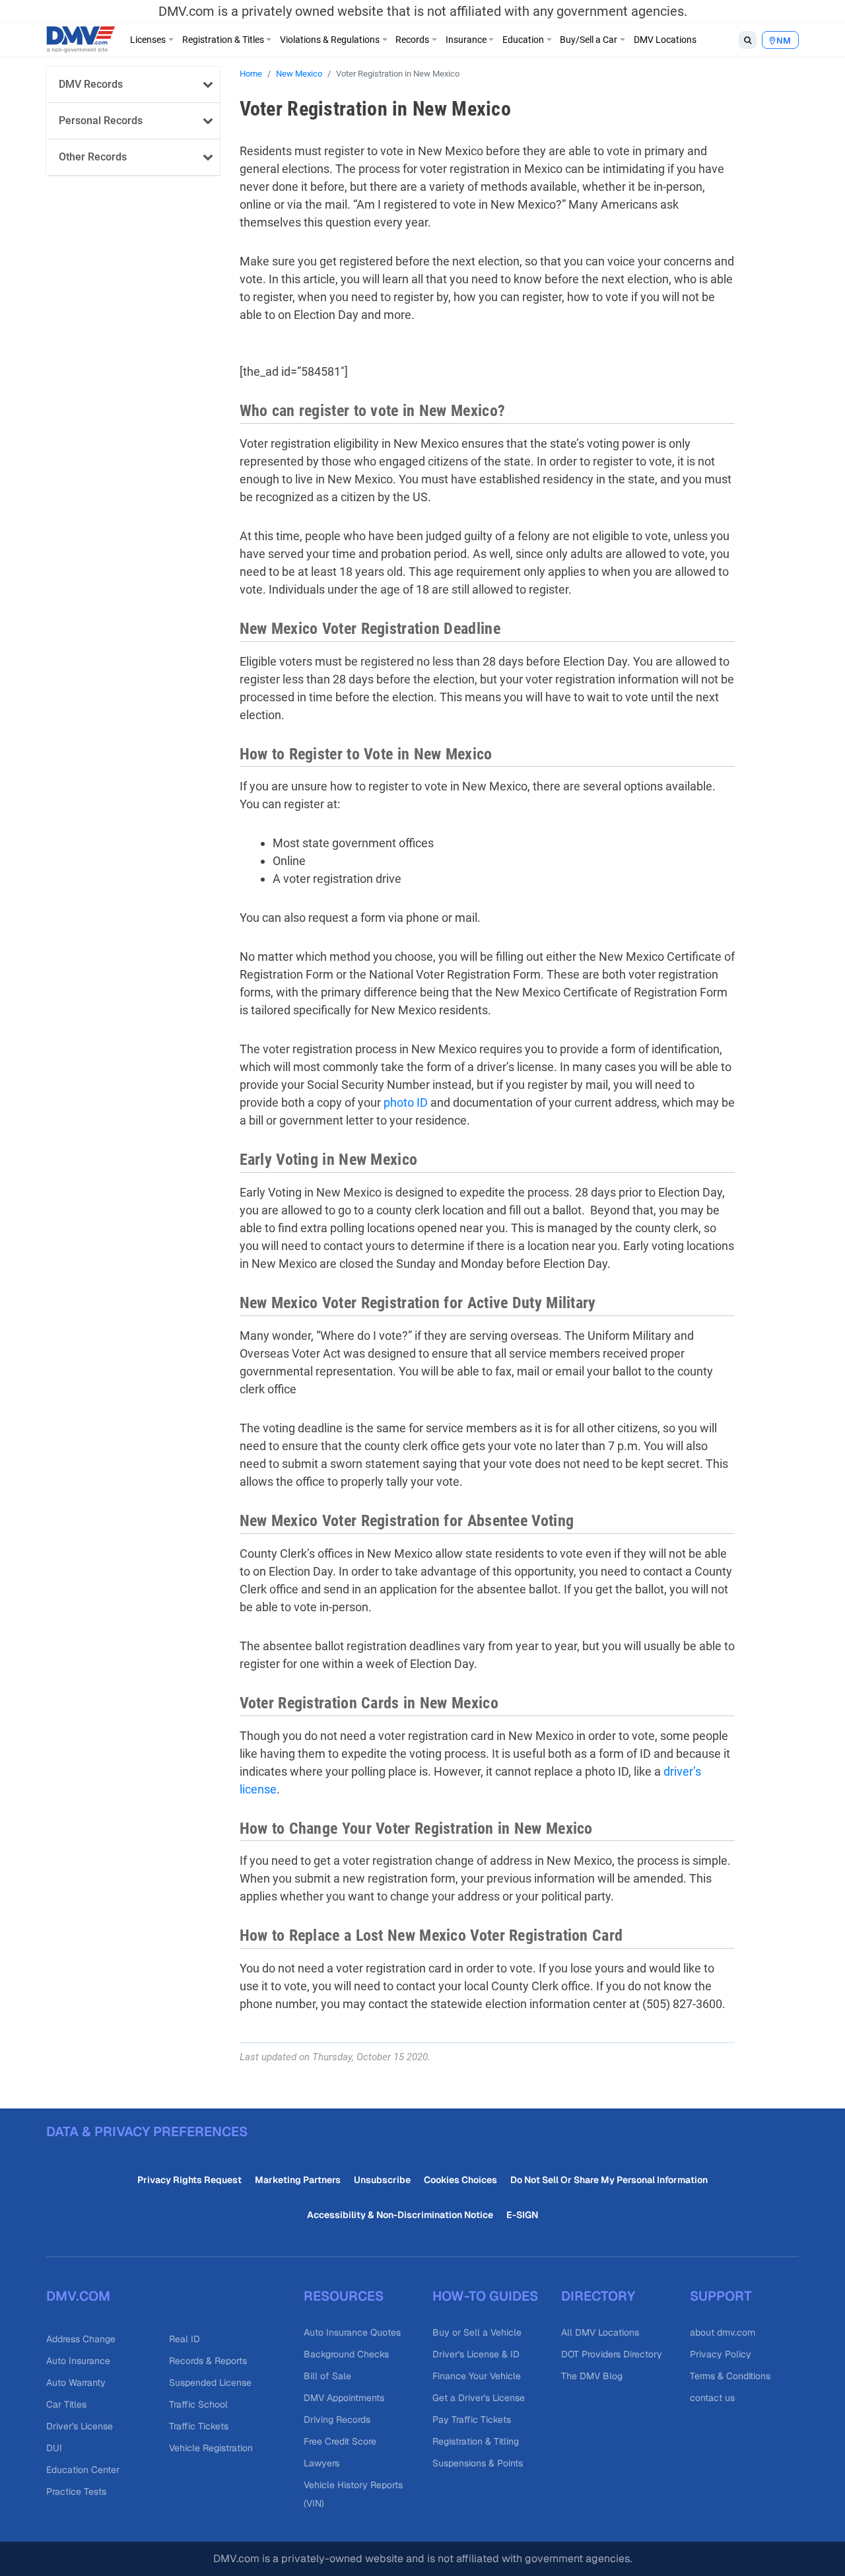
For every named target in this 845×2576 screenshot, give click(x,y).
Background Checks (346, 2354)
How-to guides (485, 2296)
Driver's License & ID (476, 2354)
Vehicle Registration (211, 2448)
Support (721, 2296)
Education (523, 40)
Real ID (185, 2339)
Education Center (83, 2470)
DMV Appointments (344, 2398)
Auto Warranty (76, 2383)
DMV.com (78, 2296)
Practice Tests (76, 2491)
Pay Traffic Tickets (472, 2419)
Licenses (148, 40)
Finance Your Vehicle (477, 2376)
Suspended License (210, 2383)
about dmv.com (723, 2332)
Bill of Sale (327, 2376)
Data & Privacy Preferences (147, 2132)
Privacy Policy (721, 2354)
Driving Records (337, 2419)
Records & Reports (208, 2361)
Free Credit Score (340, 2441)
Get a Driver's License (479, 2398)
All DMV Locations (600, 2332)
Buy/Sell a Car (589, 40)
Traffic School (198, 2404)
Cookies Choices (460, 2180)
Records (412, 40)
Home (251, 74)
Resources (344, 2296)
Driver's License (80, 2426)
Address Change (81, 2339)
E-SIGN (522, 2215)
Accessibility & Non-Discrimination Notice (400, 2215)
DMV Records (91, 84)
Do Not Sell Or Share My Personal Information (609, 2180)
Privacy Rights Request (189, 2180)
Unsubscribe (382, 2180)
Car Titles (66, 2404)
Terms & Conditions (730, 2376)
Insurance (466, 40)
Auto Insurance (78, 2361)
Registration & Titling (476, 2441)
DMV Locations (665, 40)
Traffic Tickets (199, 2426)
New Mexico (299, 74)
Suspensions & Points (478, 2463)
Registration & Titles (223, 40)
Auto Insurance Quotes (352, 2332)
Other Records (93, 157)
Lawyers (321, 2463)
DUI (54, 2448)
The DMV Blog (592, 2376)
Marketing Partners (298, 2180)
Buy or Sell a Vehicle (477, 2332)
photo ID (406, 1102)
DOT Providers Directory (612, 2354)
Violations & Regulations (330, 40)
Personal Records (101, 121)
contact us (712, 2398)
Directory (598, 2296)
